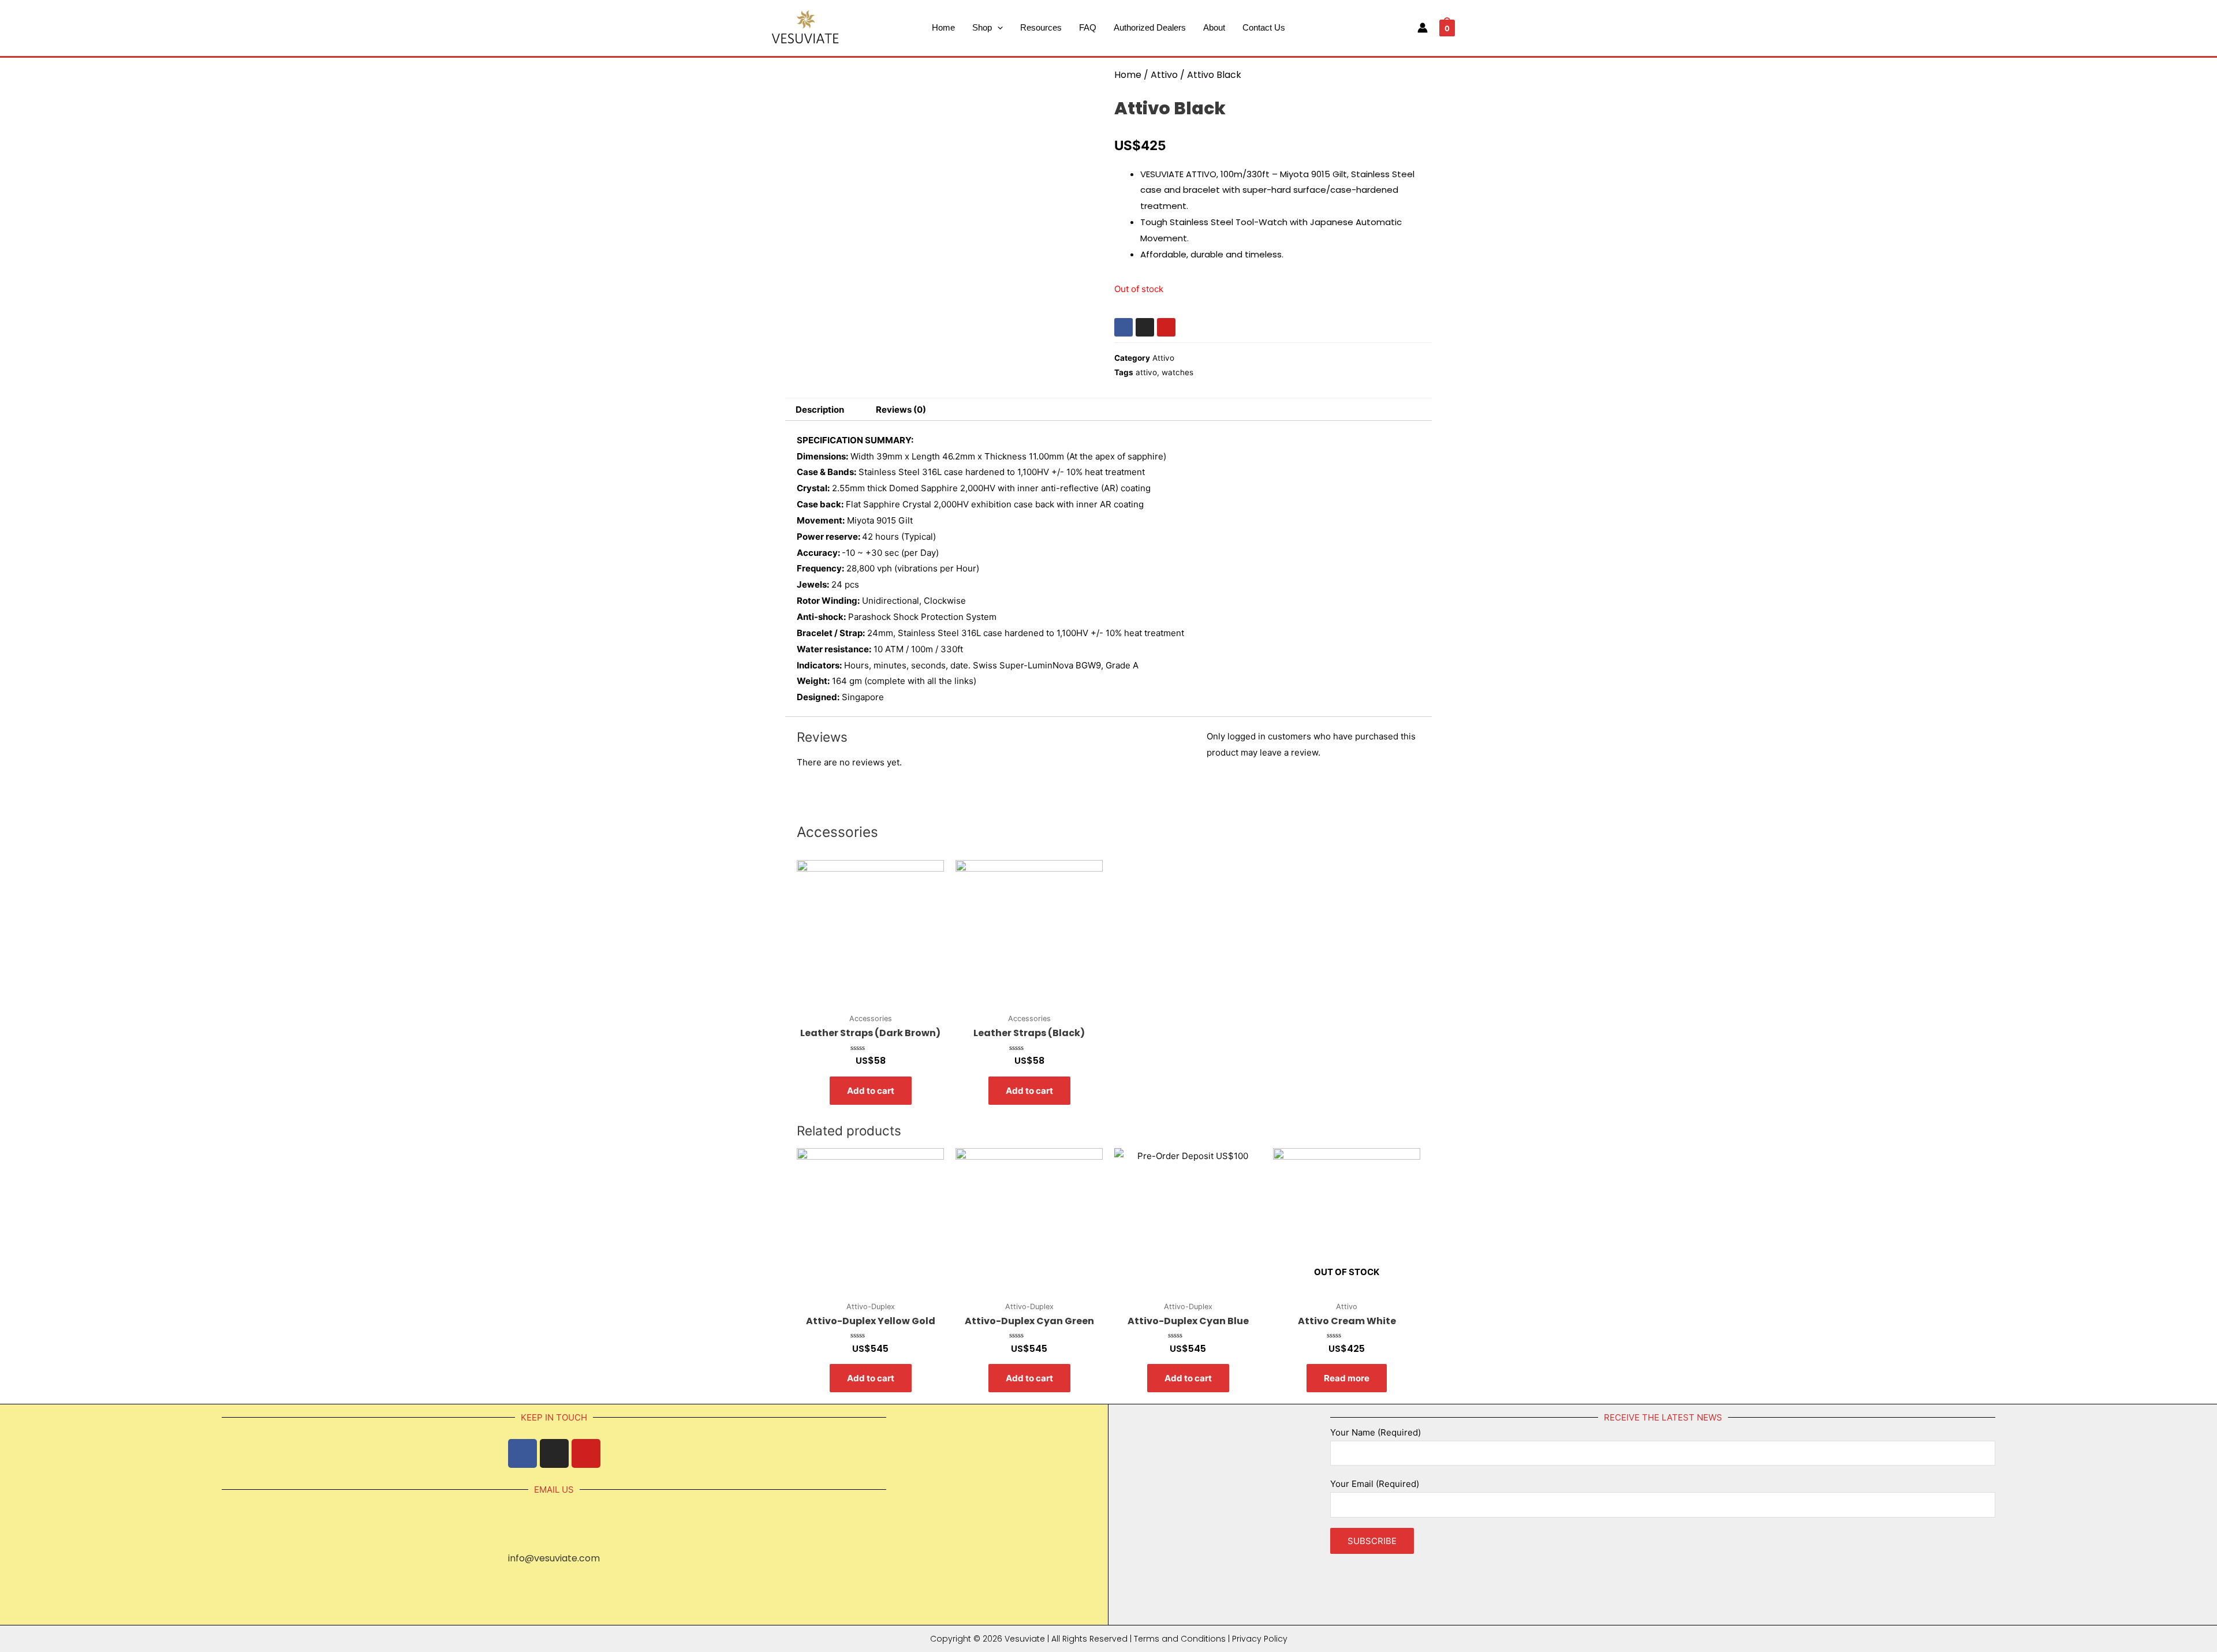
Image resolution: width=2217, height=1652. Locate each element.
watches (1177, 372)
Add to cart (871, 1091)
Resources (1041, 27)
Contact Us (1264, 27)
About (1214, 27)
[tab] (820, 410)
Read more (1347, 1378)
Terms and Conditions (1180, 1639)
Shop (982, 27)
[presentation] (997, 27)
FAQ (1088, 27)
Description (820, 410)
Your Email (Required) (1375, 1484)
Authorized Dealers (1150, 27)
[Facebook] (1124, 327)
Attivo (1164, 75)
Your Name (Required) (1376, 1432)
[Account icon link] (1423, 28)
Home (943, 27)
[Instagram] (1145, 327)
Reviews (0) (901, 410)
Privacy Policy (1260, 1639)
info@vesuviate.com (554, 1558)
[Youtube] (1166, 327)
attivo (1146, 372)
